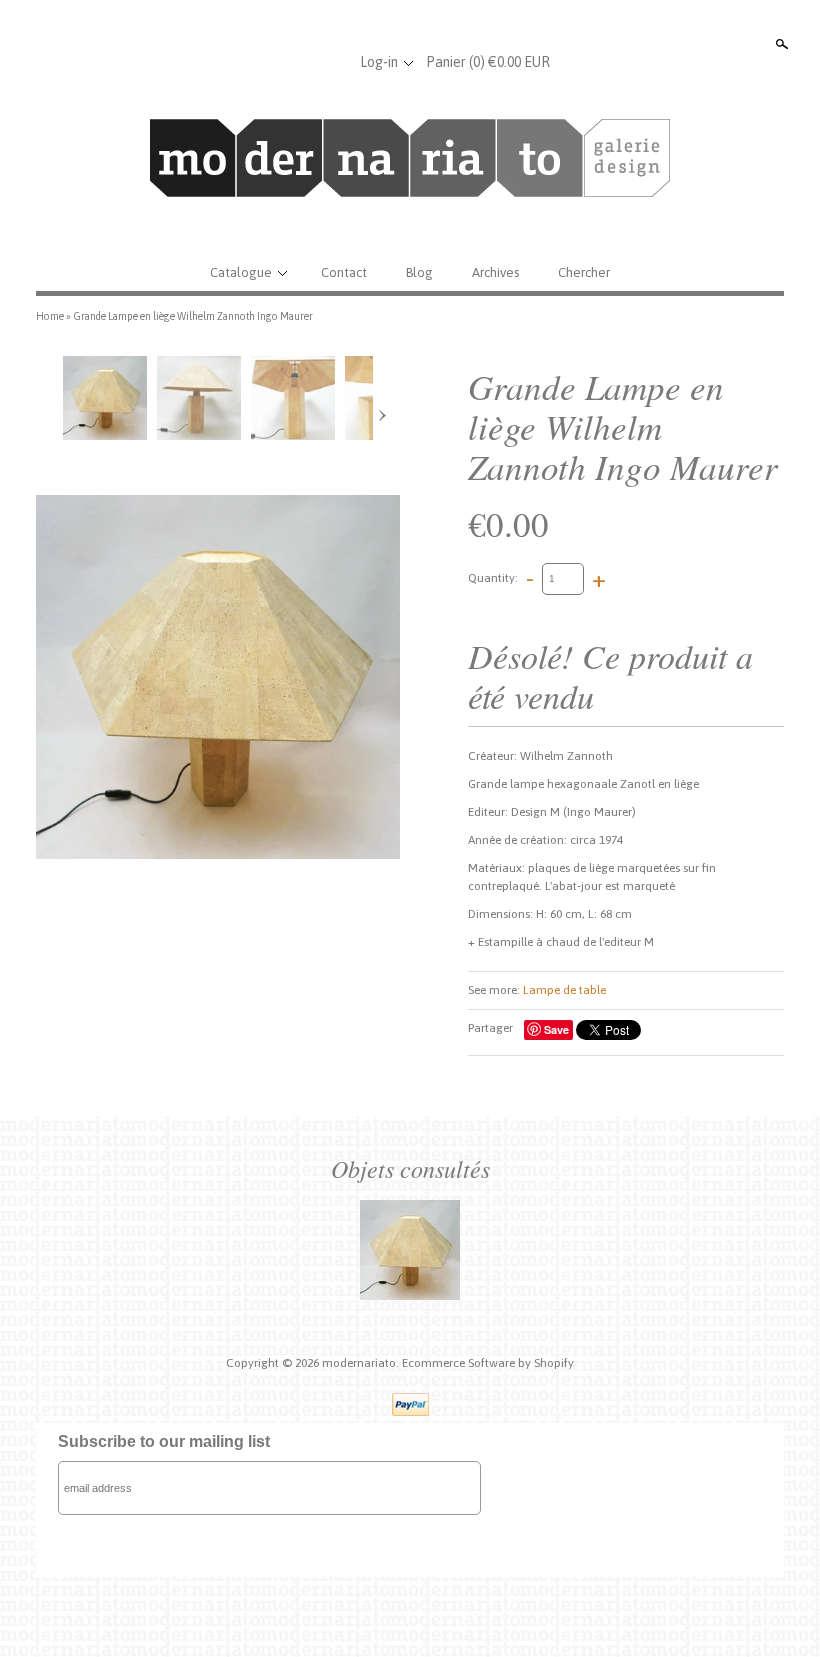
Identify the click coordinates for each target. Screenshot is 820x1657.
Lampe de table (564, 990)
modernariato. (362, 1363)
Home (50, 316)
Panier (488, 62)
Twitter (298, 62)
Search (780, 44)
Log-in (379, 62)
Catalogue (241, 272)
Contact (344, 272)
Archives (495, 272)
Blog (419, 272)
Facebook (265, 62)
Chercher (584, 272)
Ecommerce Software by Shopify (488, 1363)
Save (556, 1029)
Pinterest (331, 62)
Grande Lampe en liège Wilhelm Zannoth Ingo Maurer (193, 316)
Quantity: (493, 578)
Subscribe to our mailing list (164, 1441)
